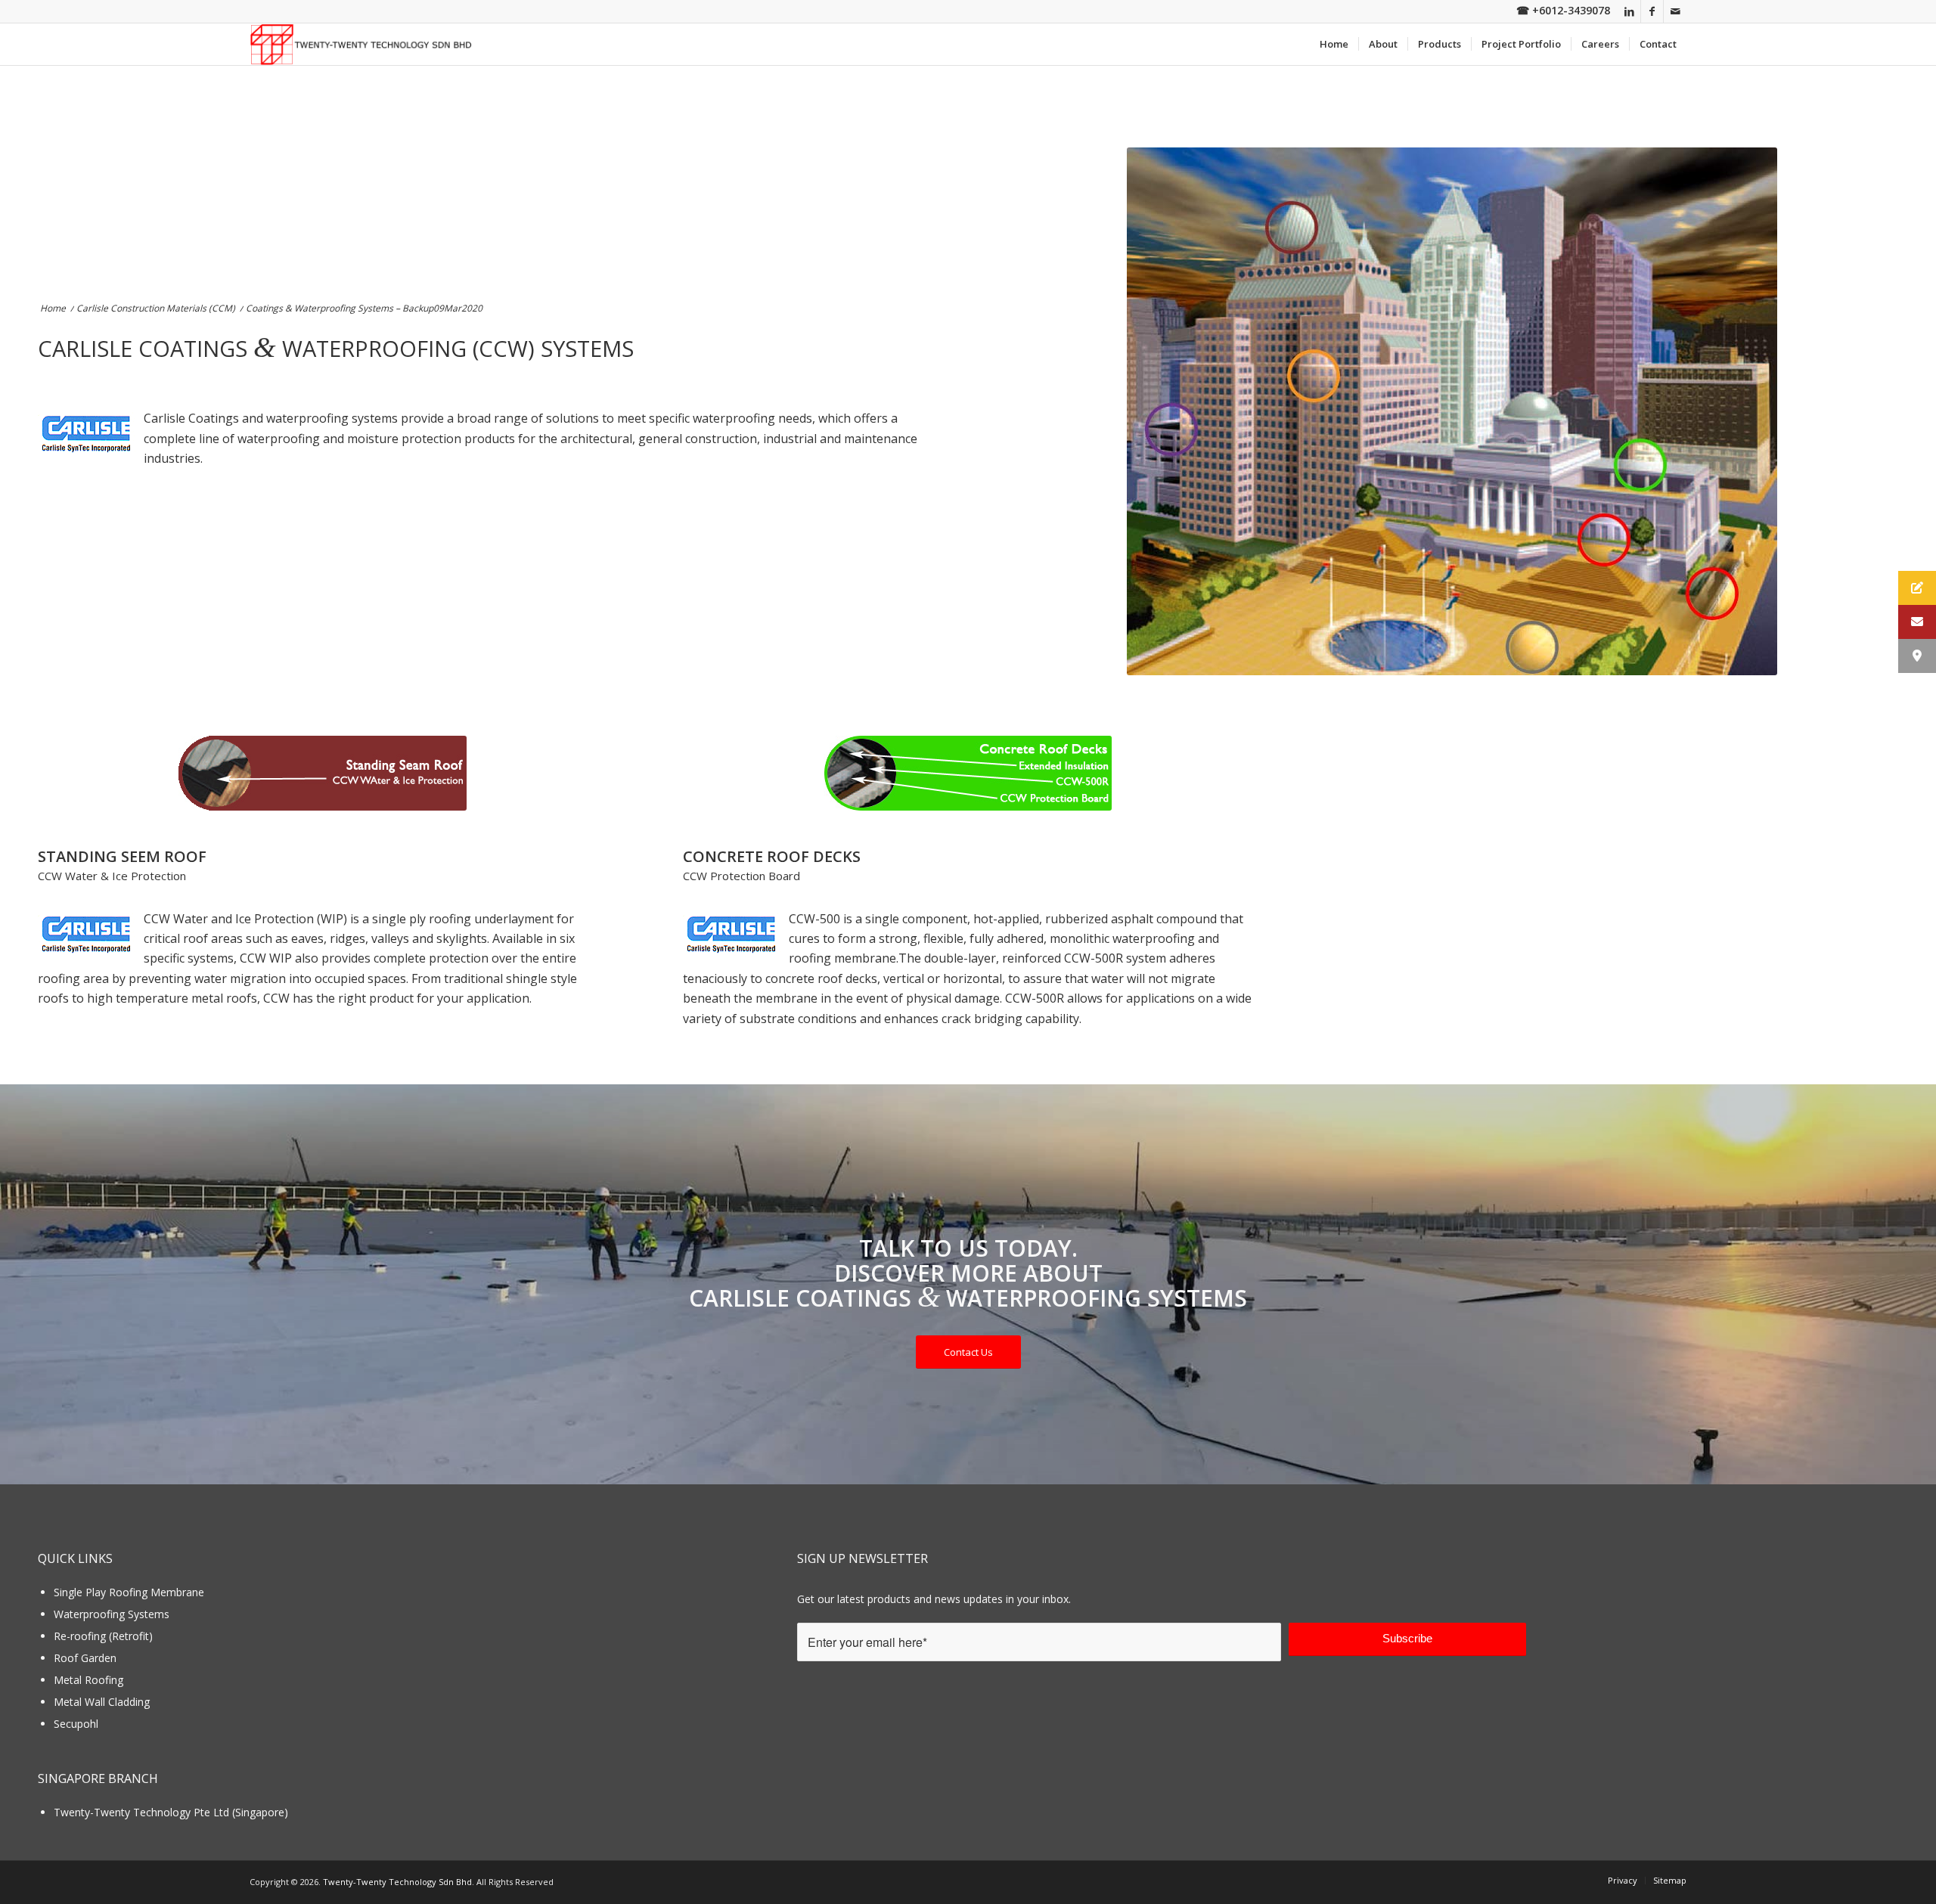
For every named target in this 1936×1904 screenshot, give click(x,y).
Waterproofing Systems (112, 1614)
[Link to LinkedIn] (1629, 11)
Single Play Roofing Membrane (129, 1592)
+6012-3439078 (1571, 10)
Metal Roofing (88, 1680)
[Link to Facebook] (1652, 11)
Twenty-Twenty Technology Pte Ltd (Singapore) (171, 1812)
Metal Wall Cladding (102, 1702)
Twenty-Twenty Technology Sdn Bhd (397, 1882)
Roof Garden (85, 1658)
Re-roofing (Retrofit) (103, 1636)
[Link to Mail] (1675, 11)
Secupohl (76, 1724)
